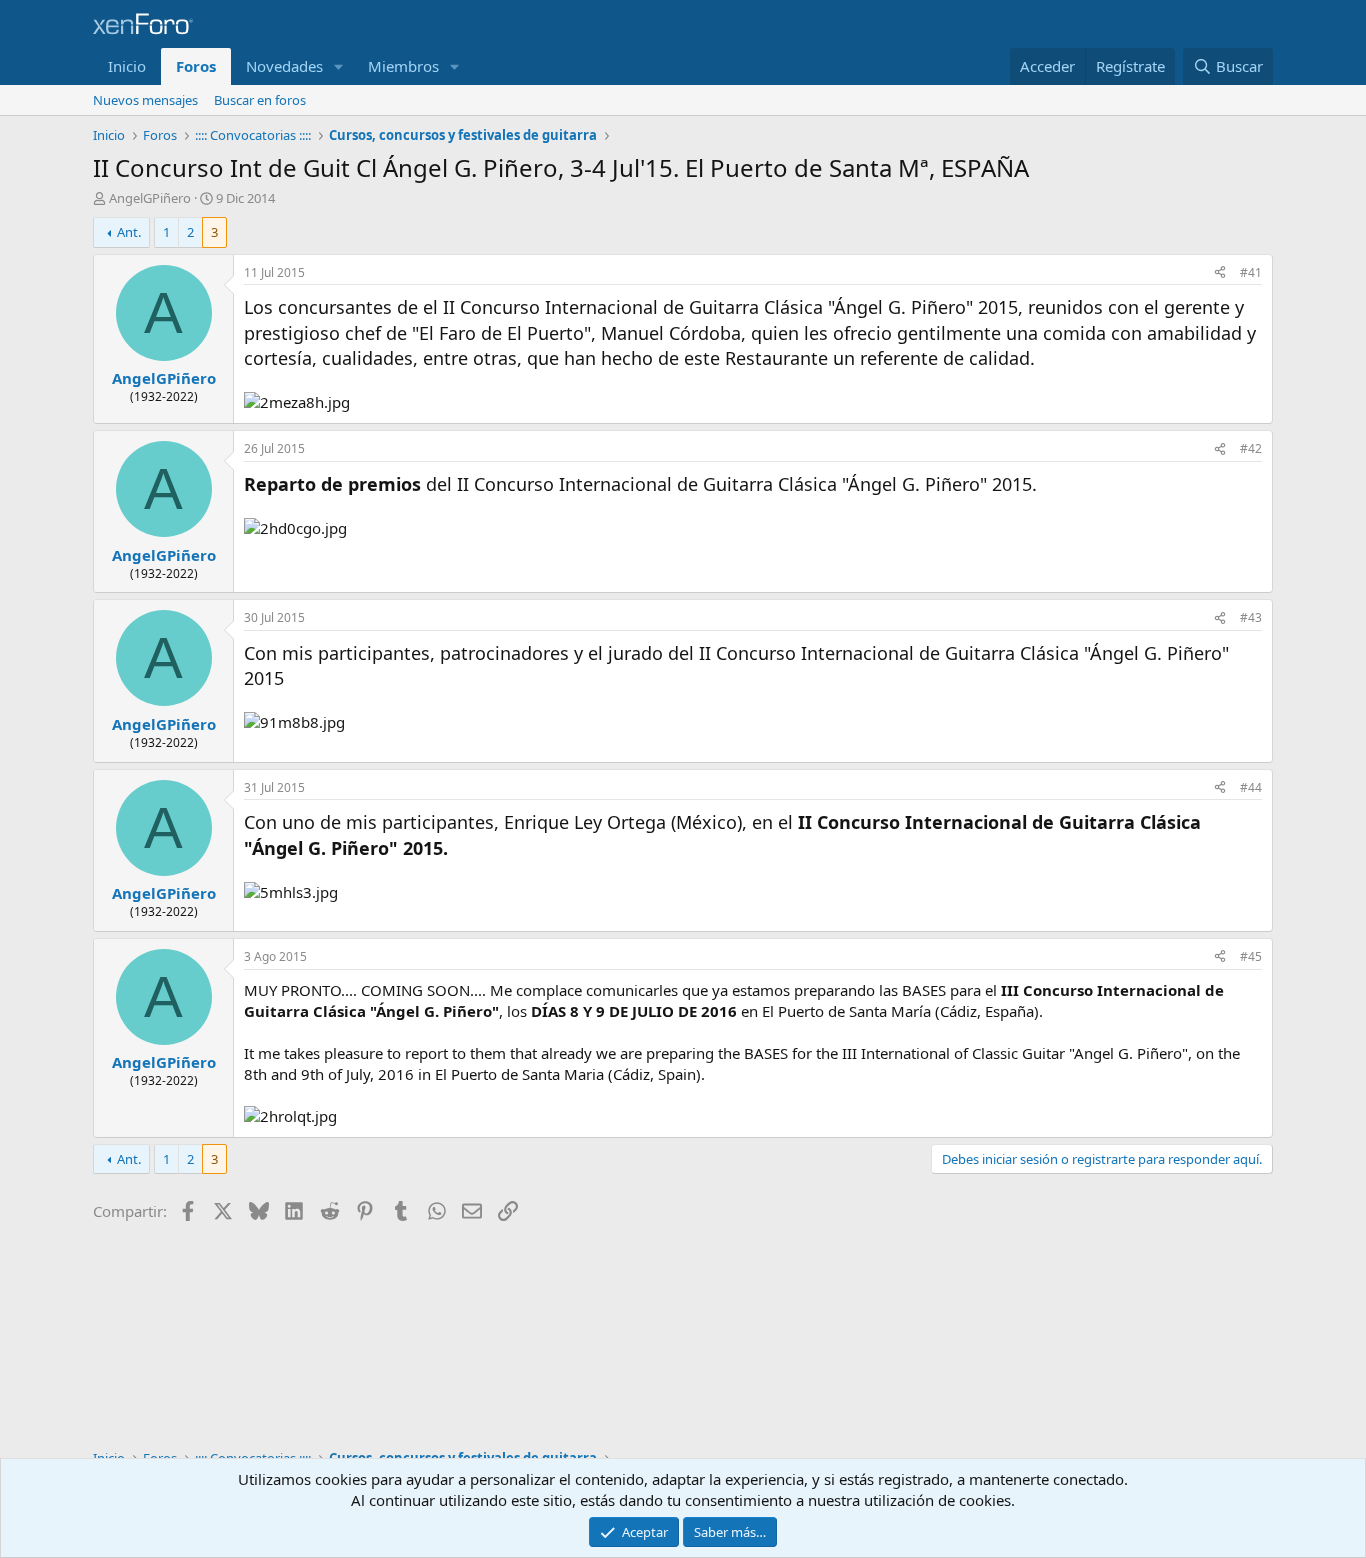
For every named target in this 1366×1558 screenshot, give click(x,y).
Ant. (129, 232)
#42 (1251, 448)
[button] (339, 66)
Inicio (127, 66)
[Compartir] (1220, 273)
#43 (1251, 617)
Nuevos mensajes (145, 100)
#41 (1251, 272)
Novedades (284, 66)
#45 (1251, 956)
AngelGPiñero (150, 198)
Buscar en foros (260, 100)
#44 (1251, 787)
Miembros (403, 66)
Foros (196, 66)
